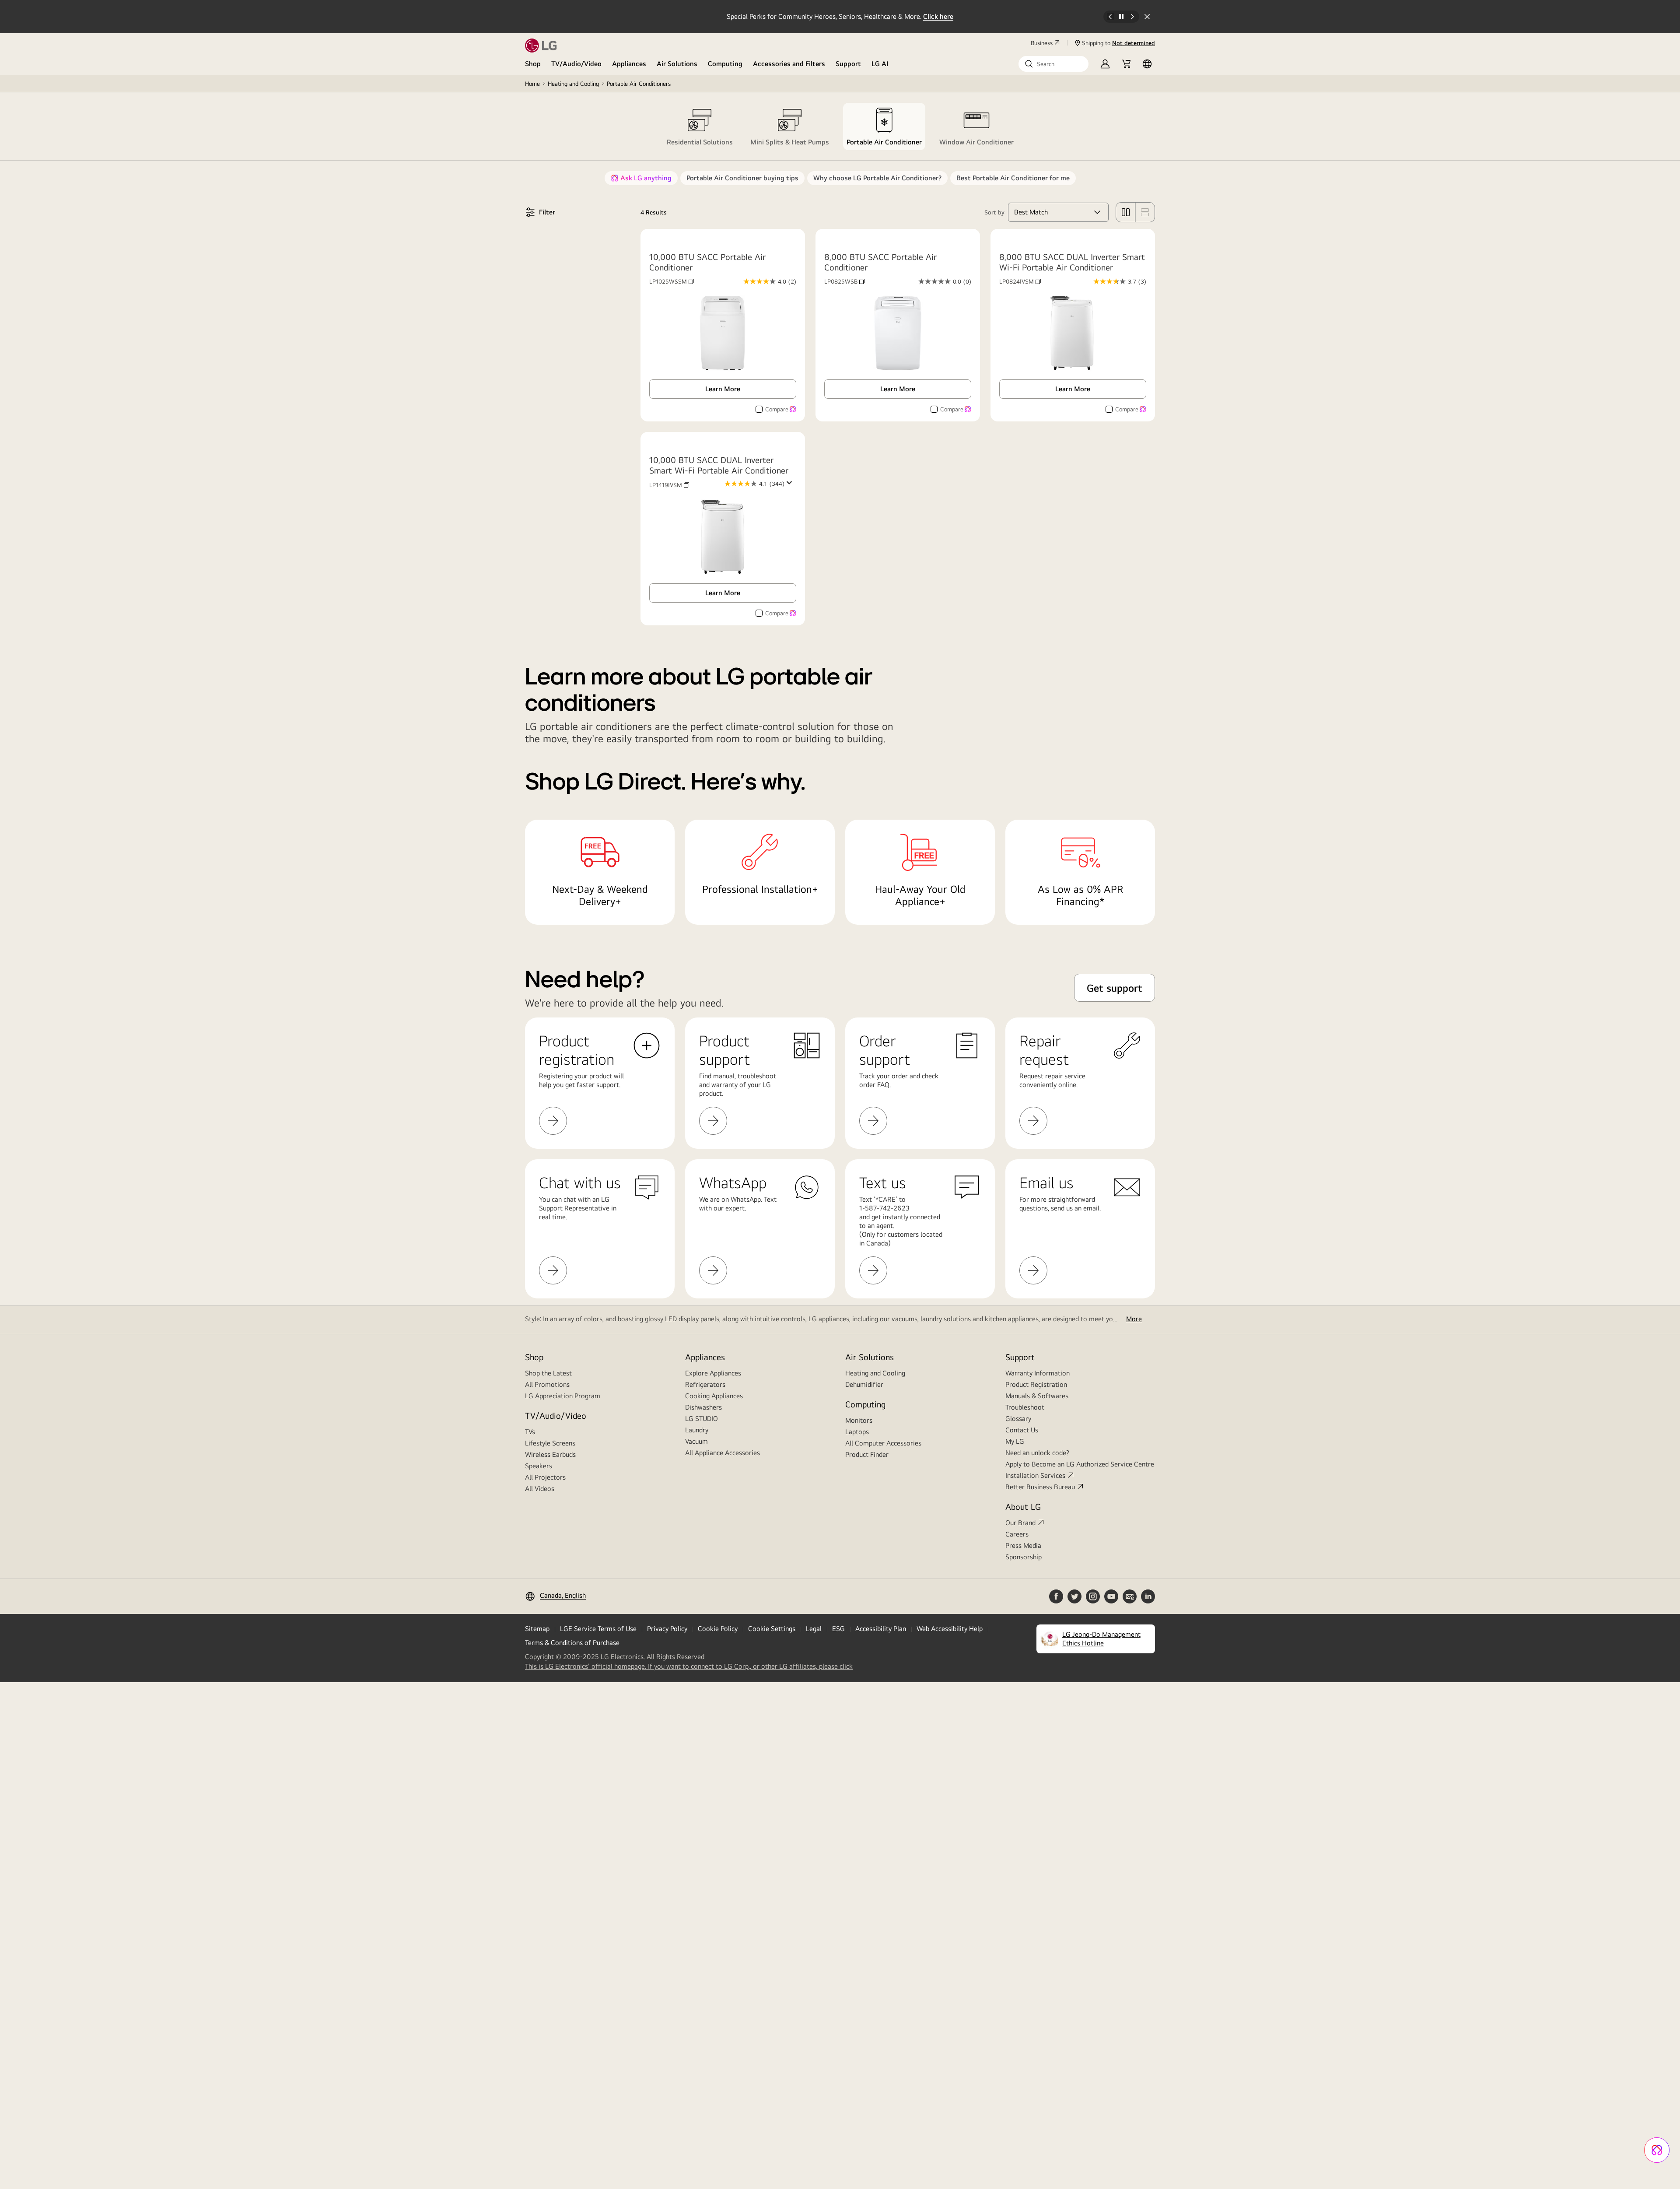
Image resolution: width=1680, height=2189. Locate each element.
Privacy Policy (667, 1629)
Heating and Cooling (573, 84)
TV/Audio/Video (576, 64)
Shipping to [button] (1118, 43)
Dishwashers (703, 1407)
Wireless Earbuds (550, 1454)
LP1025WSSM (672, 281)
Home (532, 84)
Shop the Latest (548, 1373)
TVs (530, 1432)
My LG (1015, 1441)
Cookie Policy (718, 1629)
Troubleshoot (1025, 1407)
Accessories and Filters (789, 64)
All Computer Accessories (883, 1443)
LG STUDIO (702, 1419)
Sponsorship (1024, 1557)
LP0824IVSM (1020, 281)
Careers (1017, 1534)
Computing (725, 64)
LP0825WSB (844, 281)
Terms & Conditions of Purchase (572, 1643)
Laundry (697, 1430)
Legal (814, 1629)
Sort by (994, 212)
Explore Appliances (713, 1373)
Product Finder (867, 1454)
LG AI (880, 64)
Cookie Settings (772, 1629)
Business (1042, 43)
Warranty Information (1038, 1373)
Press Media (1023, 1545)
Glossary (1018, 1419)
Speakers (539, 1466)
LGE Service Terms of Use (598, 1629)
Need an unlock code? (1037, 1453)
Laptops (857, 1432)
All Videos (540, 1489)
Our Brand (1020, 1523)
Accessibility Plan (881, 1629)
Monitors (859, 1420)
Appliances (629, 64)
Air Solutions (677, 64)
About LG (1023, 1507)
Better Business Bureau (1040, 1487)
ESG (838, 1629)
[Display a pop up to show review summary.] (791, 485)
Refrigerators (705, 1384)
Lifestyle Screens (550, 1443)
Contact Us (1022, 1430)
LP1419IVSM (669, 485)
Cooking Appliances (714, 1396)
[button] (1053, 64)
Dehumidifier (864, 1384)
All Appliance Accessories (723, 1453)
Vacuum (696, 1441)
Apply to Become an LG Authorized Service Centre (1080, 1464)
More (1134, 1319)
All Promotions (547, 1384)
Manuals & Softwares (1037, 1396)
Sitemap (537, 1629)
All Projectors (545, 1477)
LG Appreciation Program (563, 1396)
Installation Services (1035, 1475)
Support (848, 64)
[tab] (700, 126)
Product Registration (1036, 1384)
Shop (533, 64)
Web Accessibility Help (950, 1629)
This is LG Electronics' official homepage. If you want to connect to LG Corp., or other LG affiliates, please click (689, 1666)
